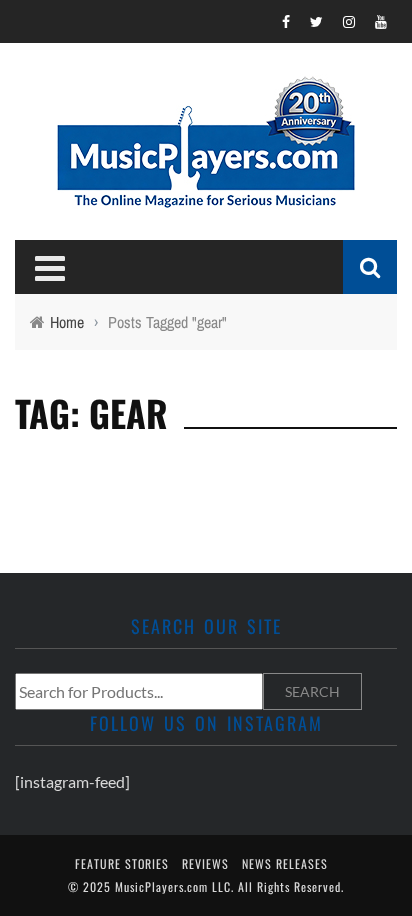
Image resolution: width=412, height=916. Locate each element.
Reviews (205, 863)
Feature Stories (122, 863)
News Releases (285, 863)
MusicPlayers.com (161, 886)
